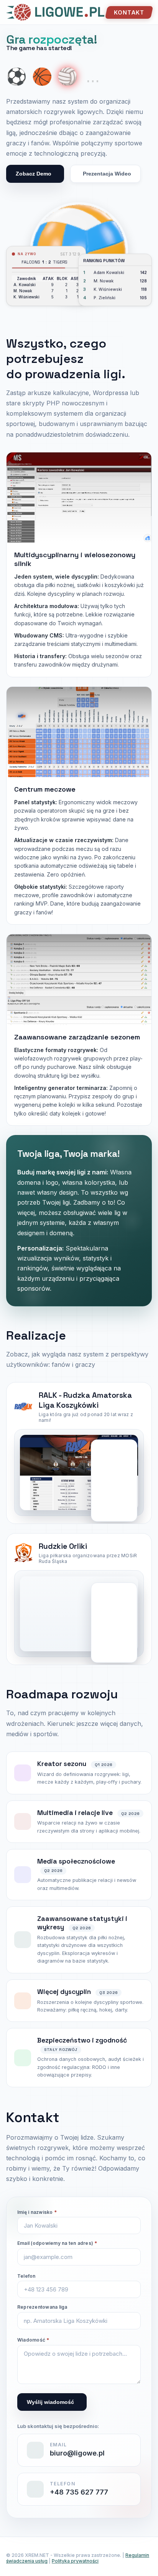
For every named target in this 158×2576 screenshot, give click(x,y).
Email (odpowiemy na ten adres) (57, 2243)
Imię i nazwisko (37, 2212)
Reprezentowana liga (42, 2307)
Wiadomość (33, 2340)
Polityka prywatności (75, 2561)
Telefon (26, 2276)
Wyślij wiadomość (50, 2402)
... (93, 76)
